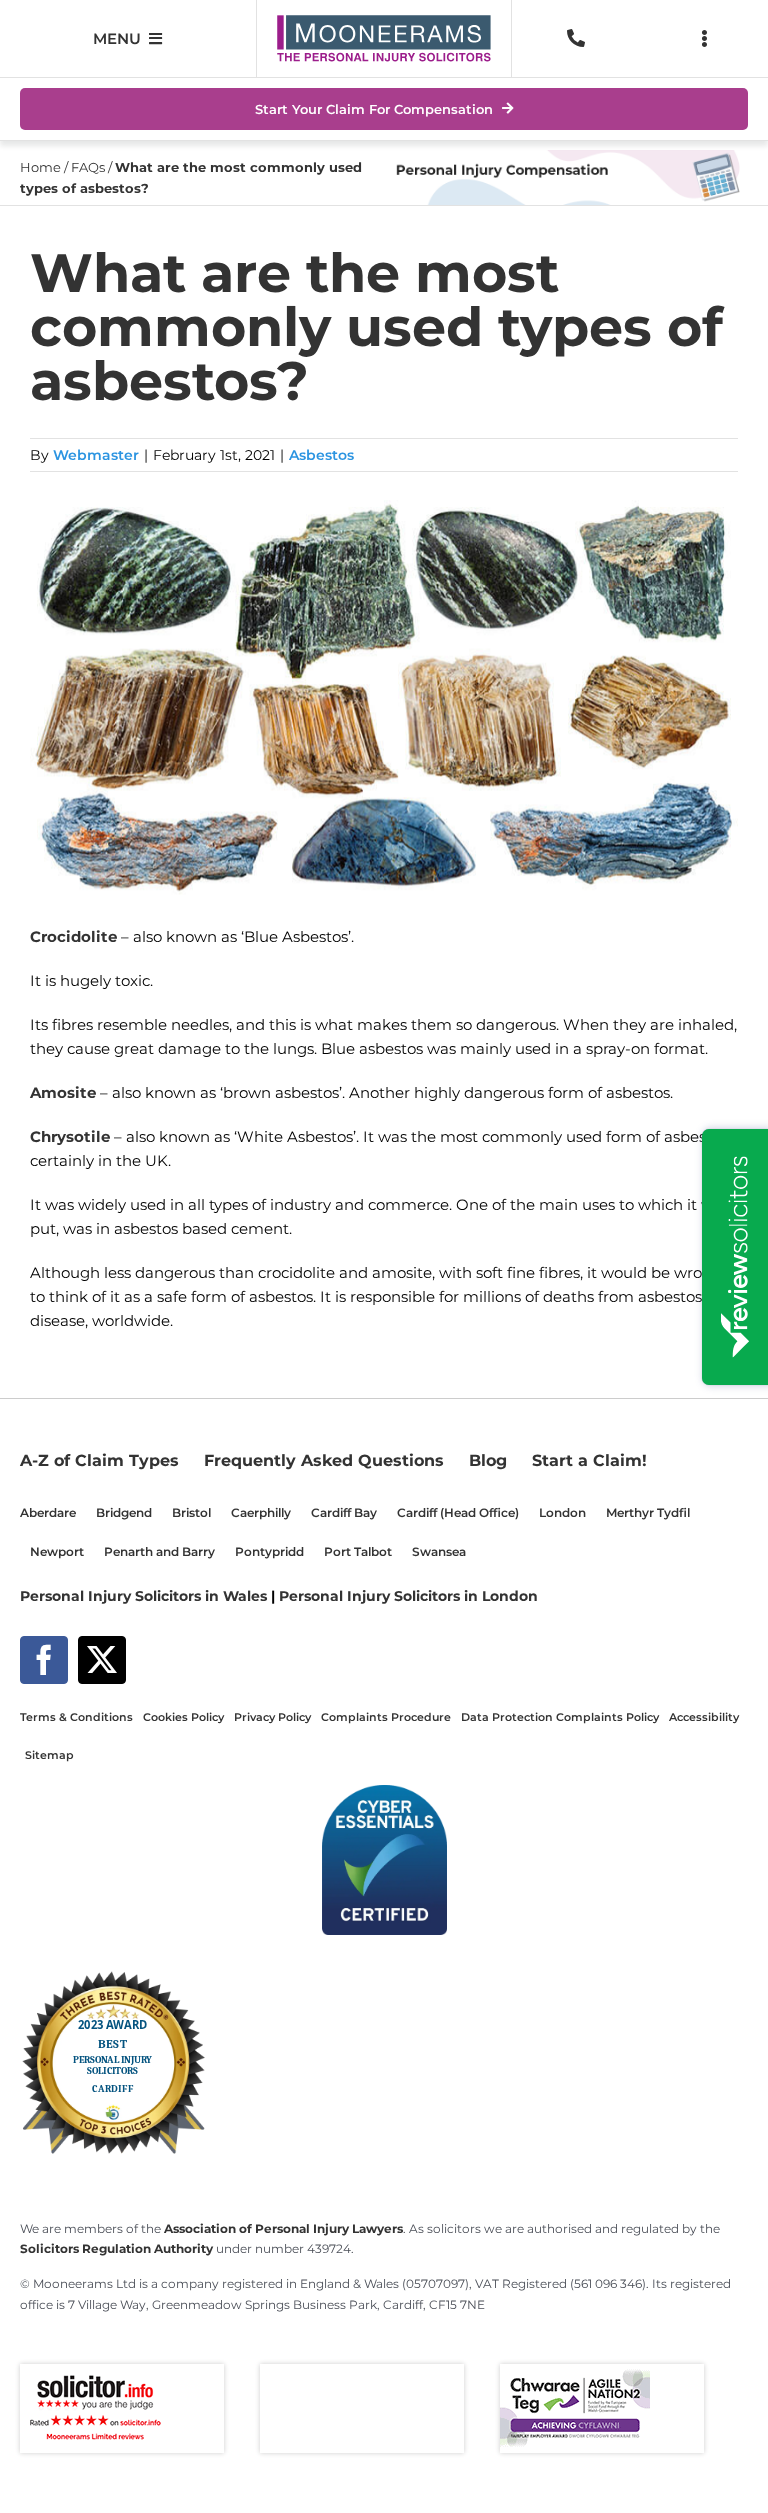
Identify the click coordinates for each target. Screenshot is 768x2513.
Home (40, 167)
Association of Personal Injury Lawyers (283, 2229)
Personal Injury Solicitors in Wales (143, 1596)
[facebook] (44, 1660)
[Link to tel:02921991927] (576, 38)
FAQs (88, 167)
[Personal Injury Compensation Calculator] (566, 157)
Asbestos (321, 455)
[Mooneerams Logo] (384, 22)
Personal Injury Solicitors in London (408, 1596)
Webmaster (96, 455)
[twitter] (102, 1660)
